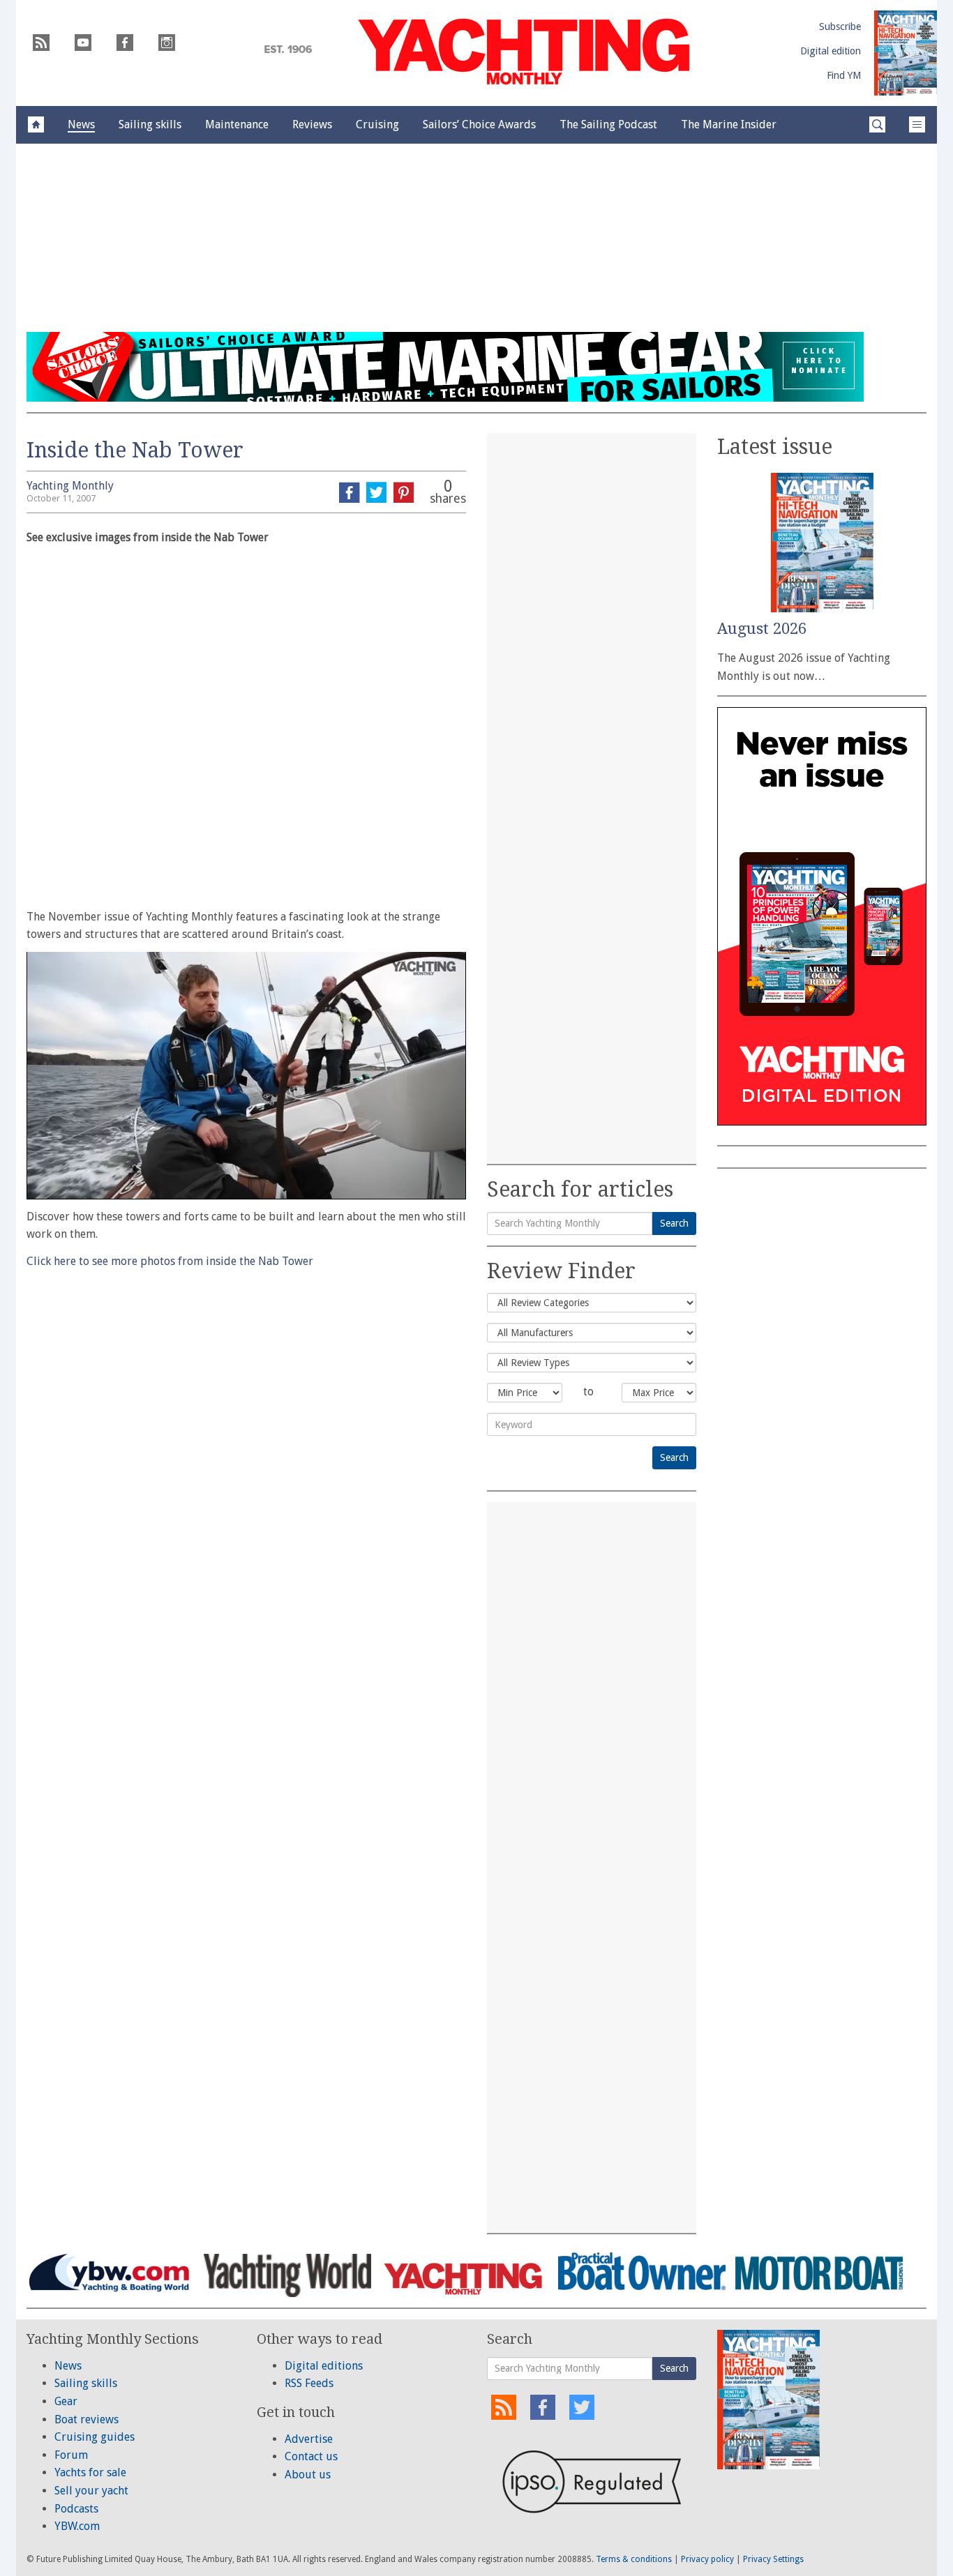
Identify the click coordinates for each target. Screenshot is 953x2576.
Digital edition (831, 51)
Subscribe (840, 26)
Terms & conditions (634, 2559)
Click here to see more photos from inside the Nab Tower (170, 1261)
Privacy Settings (773, 2559)
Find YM (844, 75)
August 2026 (762, 629)
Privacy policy (707, 2559)
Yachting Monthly (70, 486)
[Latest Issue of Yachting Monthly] (906, 53)
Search (674, 1223)
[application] (246, 1075)
